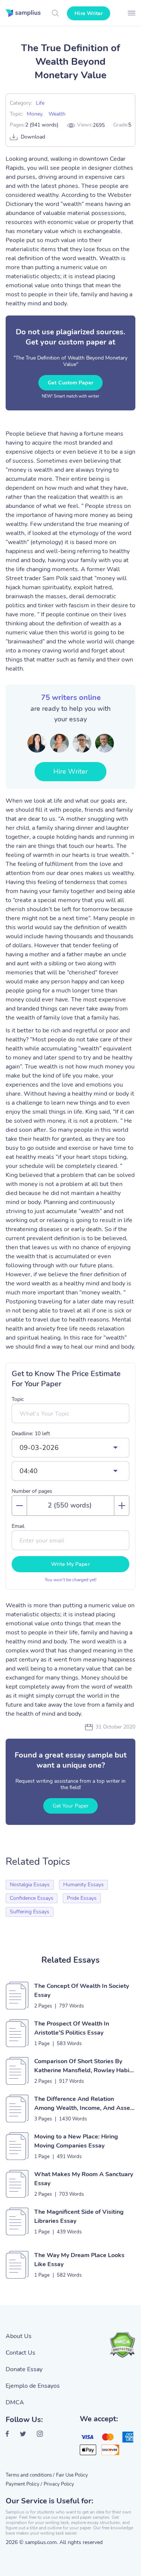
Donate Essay (24, 2369)
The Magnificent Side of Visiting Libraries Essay (79, 2216)
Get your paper (70, 1806)
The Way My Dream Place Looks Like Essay (79, 2260)
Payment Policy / (24, 2484)
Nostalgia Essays (30, 1885)
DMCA (15, 2402)
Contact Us (20, 2353)
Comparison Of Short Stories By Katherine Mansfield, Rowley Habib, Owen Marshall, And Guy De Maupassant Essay (84, 2066)
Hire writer (89, 13)
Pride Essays (82, 1898)
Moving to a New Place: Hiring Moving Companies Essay (76, 2141)
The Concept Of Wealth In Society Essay (82, 1991)
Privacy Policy (59, 2484)
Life (40, 103)
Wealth (57, 114)
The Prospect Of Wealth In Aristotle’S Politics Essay (72, 2028)
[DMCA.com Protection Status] (122, 2345)
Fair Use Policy (72, 2475)
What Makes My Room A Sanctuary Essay (84, 2179)
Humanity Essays (83, 1885)
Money (34, 114)
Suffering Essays (30, 1912)
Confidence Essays (32, 1898)
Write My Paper (70, 1564)
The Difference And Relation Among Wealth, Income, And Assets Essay (85, 2104)
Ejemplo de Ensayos (33, 2386)
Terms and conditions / (30, 2475)
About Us (19, 2336)
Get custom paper (70, 383)
